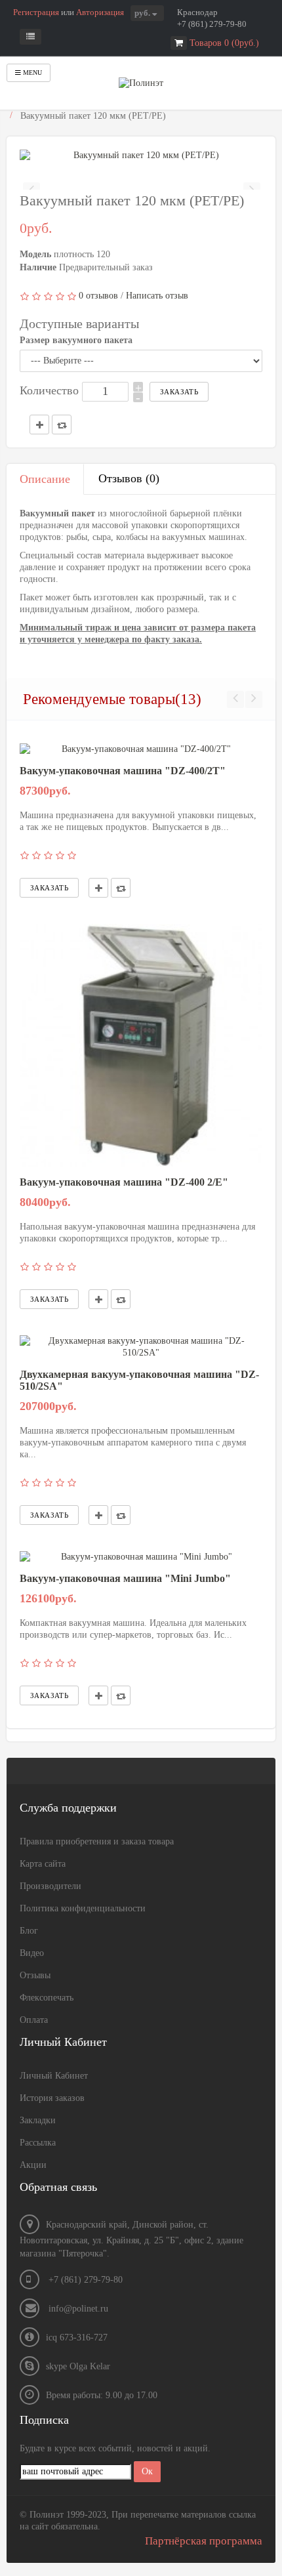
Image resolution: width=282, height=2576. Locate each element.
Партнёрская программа (204, 2541)
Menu (31, 73)
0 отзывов (98, 296)
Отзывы (35, 1975)
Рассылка (38, 2143)
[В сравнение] (121, 888)
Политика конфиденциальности (83, 1908)
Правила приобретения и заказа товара (97, 1841)
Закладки (38, 2120)
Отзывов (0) (129, 478)
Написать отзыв (157, 296)
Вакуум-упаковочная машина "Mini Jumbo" (125, 1578)
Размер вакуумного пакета (76, 340)
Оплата (34, 2020)
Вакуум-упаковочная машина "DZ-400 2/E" (124, 1182)
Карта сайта (43, 1864)
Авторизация (100, 12)
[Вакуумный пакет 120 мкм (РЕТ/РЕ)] (141, 156)
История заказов (52, 2098)
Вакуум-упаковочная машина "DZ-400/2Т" (123, 771)
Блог (29, 1931)
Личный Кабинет (54, 2076)
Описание (45, 479)
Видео (32, 1953)
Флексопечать (47, 1998)
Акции (33, 2165)
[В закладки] (98, 888)
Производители (50, 1886)
